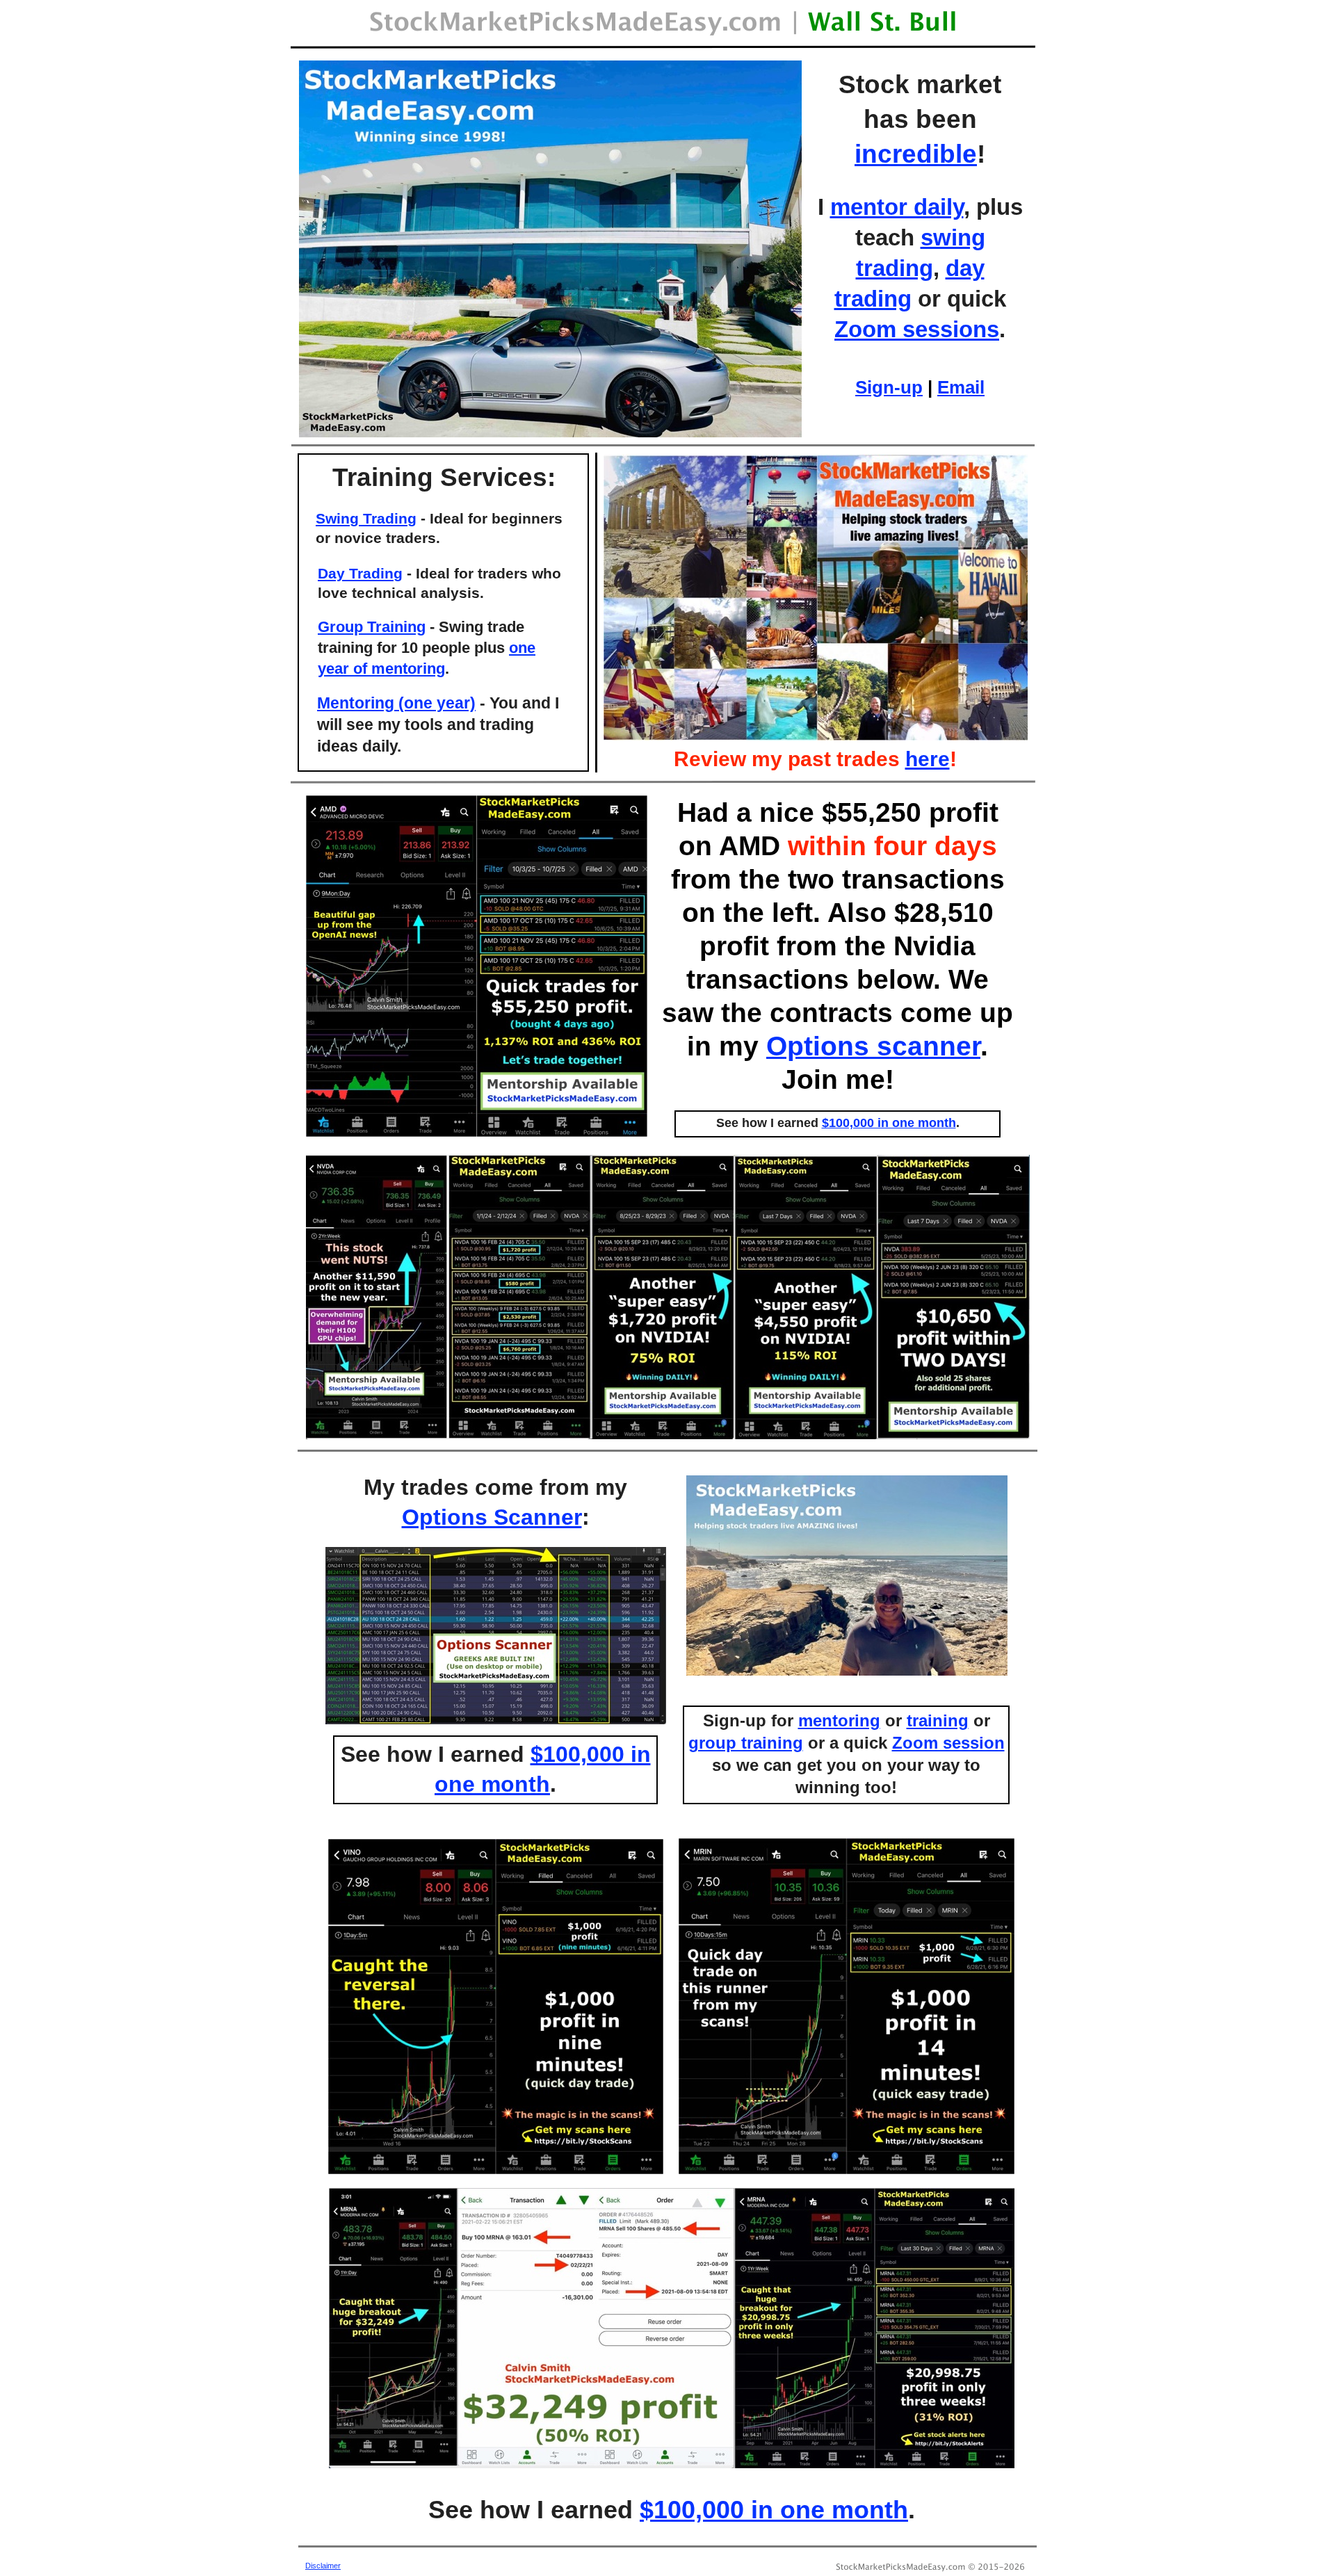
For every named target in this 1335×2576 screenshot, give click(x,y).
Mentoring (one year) (396, 703)
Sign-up (889, 387)
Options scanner (873, 1046)
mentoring (839, 1720)
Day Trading (360, 573)
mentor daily (897, 207)
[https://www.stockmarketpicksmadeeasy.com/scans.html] (496, 1720)
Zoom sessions (917, 329)
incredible (916, 154)
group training (746, 1743)
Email (961, 387)
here (928, 759)
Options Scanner (492, 1517)
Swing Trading (366, 518)
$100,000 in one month (774, 2510)
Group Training (372, 627)
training (938, 1720)
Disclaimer (323, 2566)
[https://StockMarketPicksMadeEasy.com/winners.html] (550, 434)
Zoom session (948, 1743)
